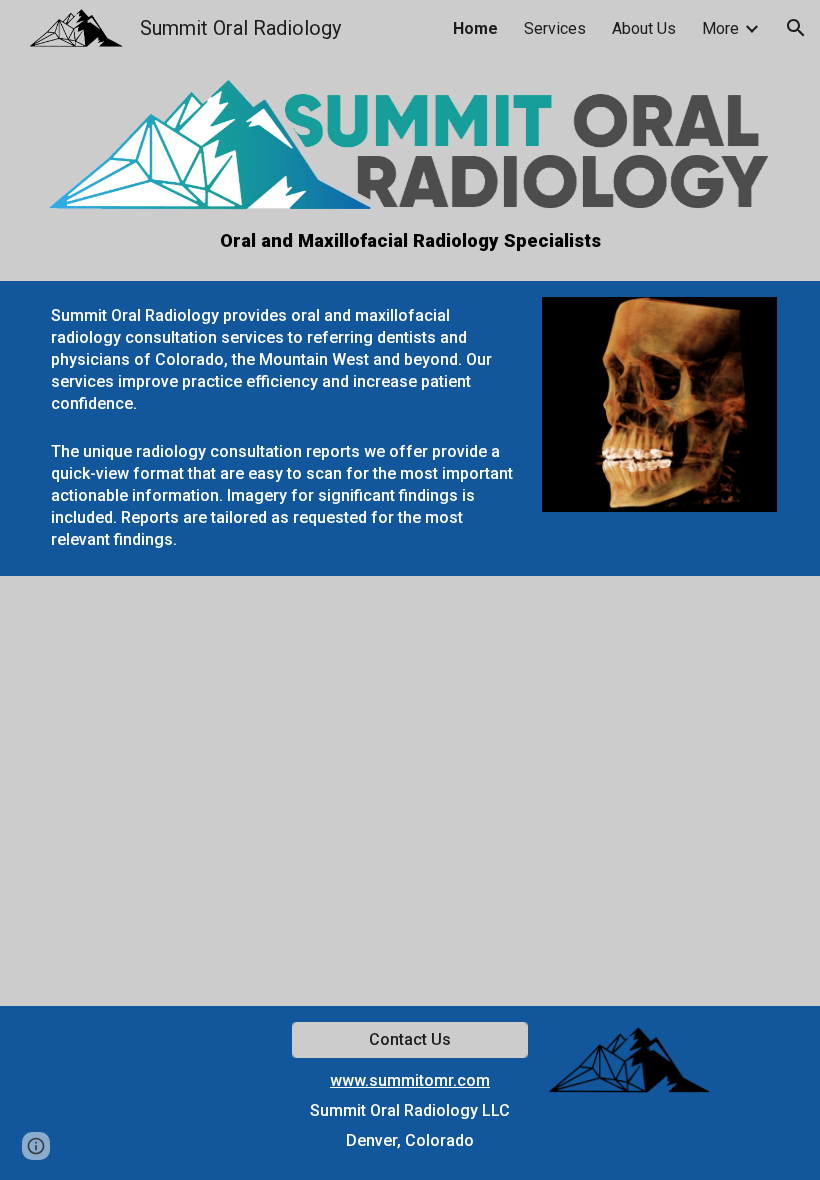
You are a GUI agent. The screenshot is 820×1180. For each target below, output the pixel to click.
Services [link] (555, 28)
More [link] (720, 28)
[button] (796, 28)
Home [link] (475, 28)
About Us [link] (644, 28)
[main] (410, 241)
